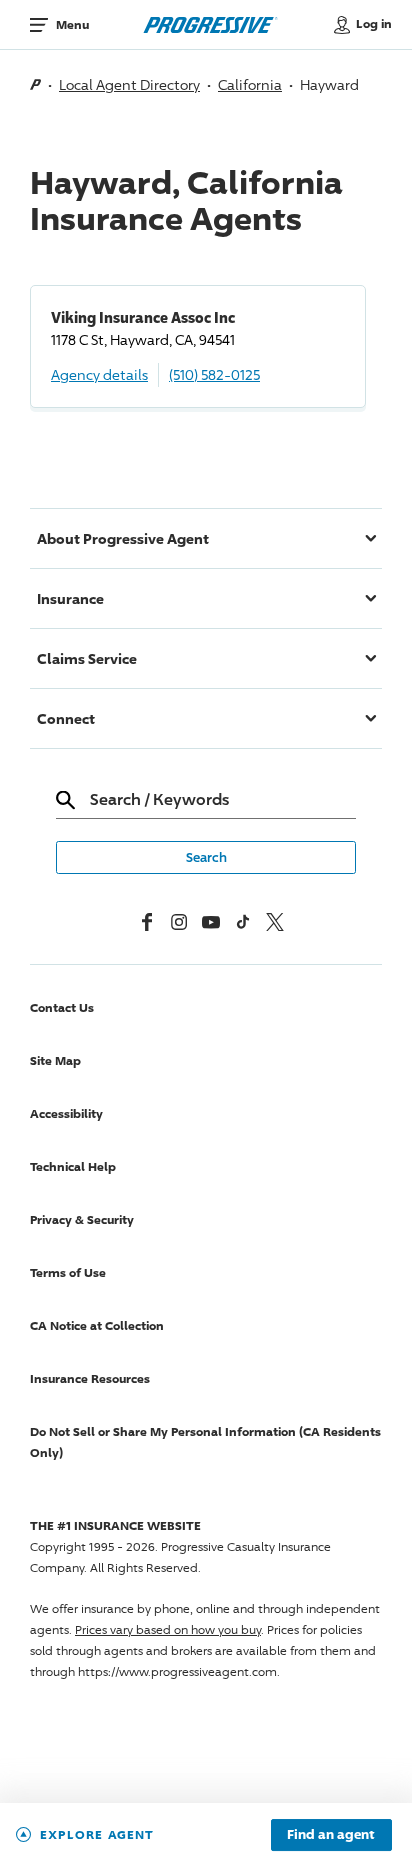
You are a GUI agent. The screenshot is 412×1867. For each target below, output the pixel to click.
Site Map (55, 1060)
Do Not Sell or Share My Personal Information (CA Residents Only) (205, 1442)
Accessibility (66, 1113)
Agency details (99, 374)
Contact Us (62, 1007)
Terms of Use (68, 1272)
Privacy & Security (82, 1219)
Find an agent (331, 1835)
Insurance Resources (90, 1378)
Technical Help (73, 1166)
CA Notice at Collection (97, 1325)
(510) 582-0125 (214, 374)
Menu (72, 24)
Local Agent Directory (129, 84)
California (250, 84)
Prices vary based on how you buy (168, 1629)
